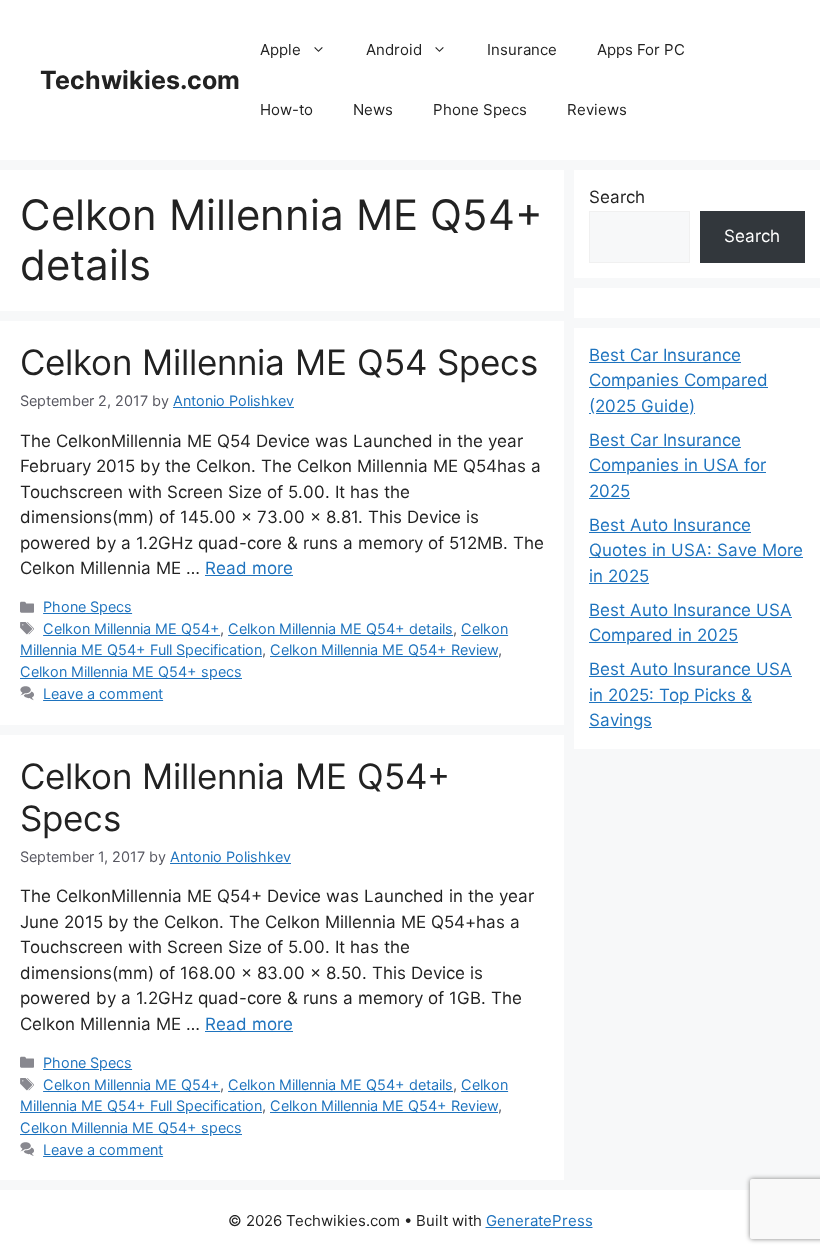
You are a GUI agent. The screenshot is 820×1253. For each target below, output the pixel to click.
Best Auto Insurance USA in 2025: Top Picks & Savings (690, 694)
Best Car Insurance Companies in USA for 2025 (677, 465)
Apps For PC (641, 49)
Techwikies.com (140, 80)
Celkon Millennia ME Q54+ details (340, 628)
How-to (286, 109)
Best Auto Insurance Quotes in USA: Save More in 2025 (696, 550)
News (373, 109)
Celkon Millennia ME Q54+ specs (131, 671)
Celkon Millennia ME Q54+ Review (384, 649)
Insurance (522, 49)
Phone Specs (480, 109)
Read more (249, 568)
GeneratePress (539, 1220)
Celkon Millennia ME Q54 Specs (279, 362)
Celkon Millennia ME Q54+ (131, 628)
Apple (280, 49)
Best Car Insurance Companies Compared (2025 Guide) (678, 380)
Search (617, 197)
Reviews (597, 109)
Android (394, 49)
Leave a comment (103, 693)
